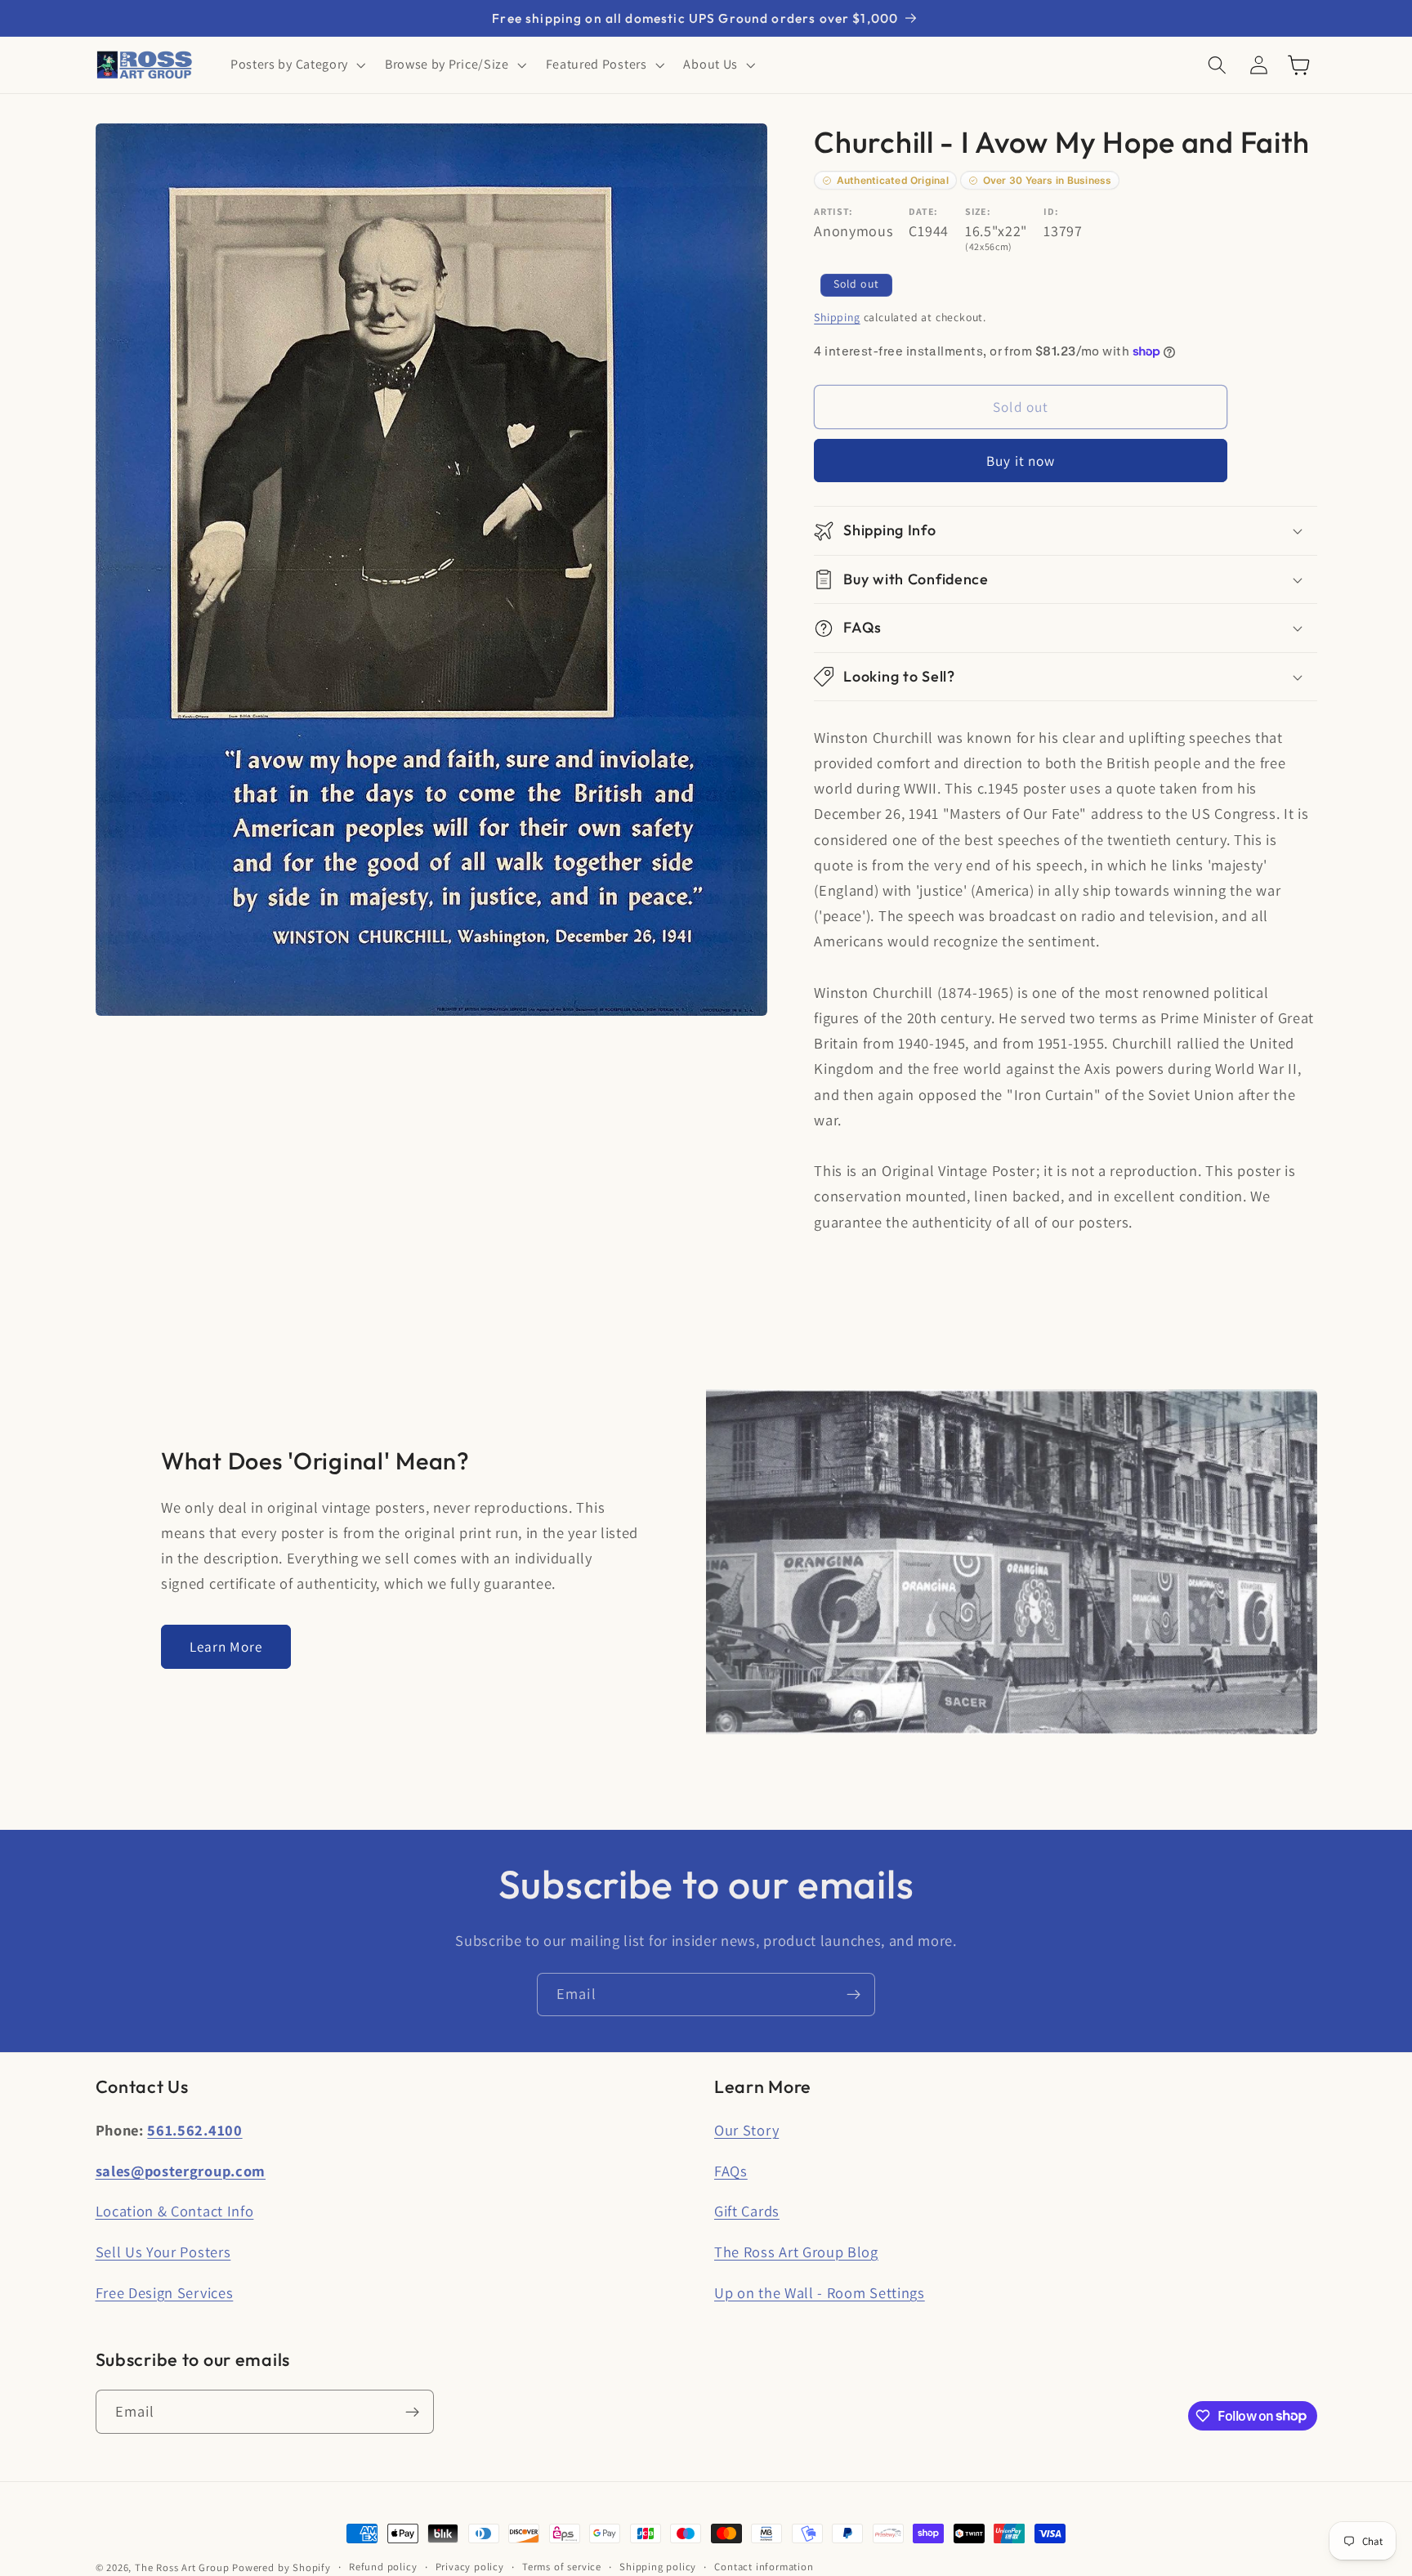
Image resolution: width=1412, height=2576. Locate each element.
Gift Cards (747, 2211)
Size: (978, 212)
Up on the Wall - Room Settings (820, 2292)
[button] (296, 65)
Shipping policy (658, 2567)
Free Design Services (165, 2292)
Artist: (833, 212)
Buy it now (1021, 461)
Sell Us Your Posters (163, 2252)
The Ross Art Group (182, 2567)
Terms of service (562, 2567)
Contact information (764, 2567)
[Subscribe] (853, 1995)
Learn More (226, 1646)
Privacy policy (470, 2567)
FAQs (731, 2171)
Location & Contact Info (175, 2211)
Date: (923, 212)
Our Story (746, 2130)
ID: (1051, 212)
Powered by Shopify (282, 2567)
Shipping (837, 317)
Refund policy (383, 2567)
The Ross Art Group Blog (796, 2252)
